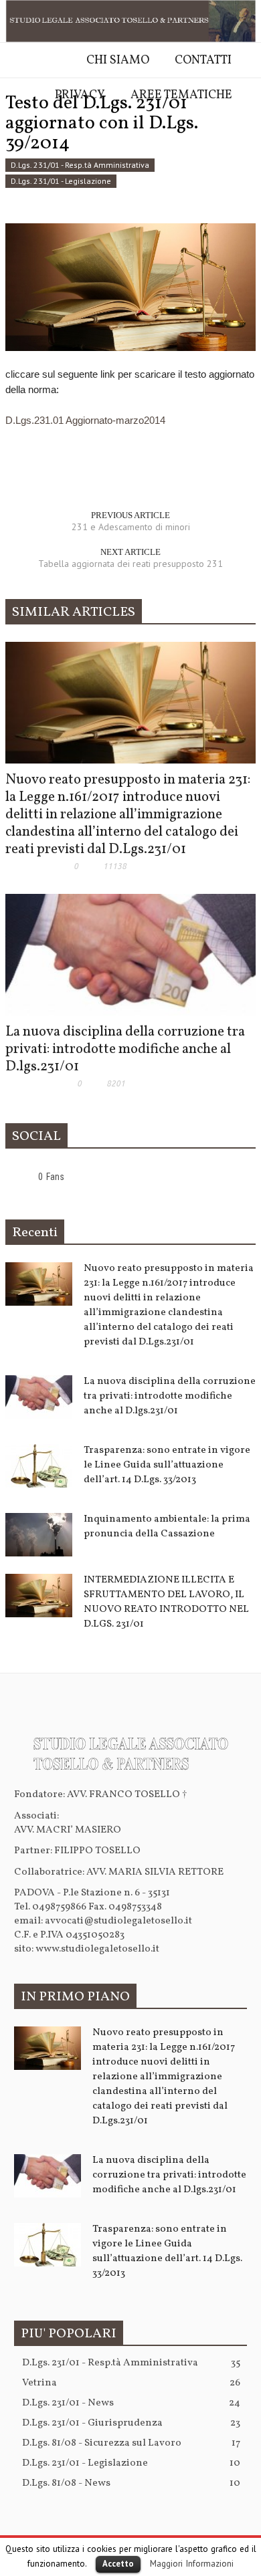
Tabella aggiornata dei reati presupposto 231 (130, 564)
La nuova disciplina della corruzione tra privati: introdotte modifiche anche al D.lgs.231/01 (125, 1049)
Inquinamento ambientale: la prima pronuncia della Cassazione (167, 1527)
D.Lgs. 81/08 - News (131, 2483)
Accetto (118, 2564)
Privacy (80, 95)
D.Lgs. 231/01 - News (131, 2403)
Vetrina (131, 2383)
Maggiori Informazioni (192, 2563)
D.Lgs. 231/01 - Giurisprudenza (131, 2423)
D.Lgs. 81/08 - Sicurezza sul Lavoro (131, 2443)
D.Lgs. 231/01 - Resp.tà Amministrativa (80, 165)
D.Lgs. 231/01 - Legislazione (61, 181)
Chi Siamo (118, 61)
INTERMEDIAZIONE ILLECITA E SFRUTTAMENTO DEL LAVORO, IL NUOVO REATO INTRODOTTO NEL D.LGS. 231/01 (166, 1602)
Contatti (203, 61)
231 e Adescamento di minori (131, 527)
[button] (13, 132)
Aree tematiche (181, 95)
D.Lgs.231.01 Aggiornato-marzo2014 (85, 420)
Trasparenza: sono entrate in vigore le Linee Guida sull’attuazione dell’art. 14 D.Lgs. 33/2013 (167, 1465)
